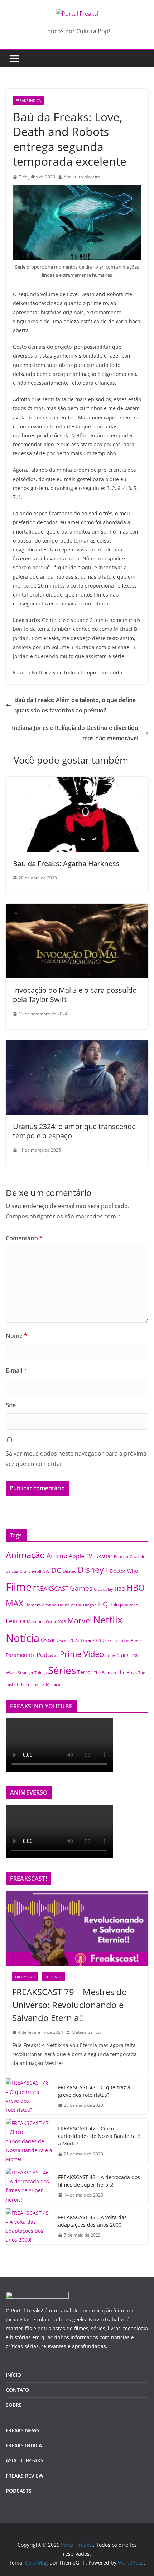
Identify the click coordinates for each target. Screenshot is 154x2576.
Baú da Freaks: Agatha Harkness (66, 863)
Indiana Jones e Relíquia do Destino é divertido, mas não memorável (76, 733)
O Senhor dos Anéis (122, 1640)
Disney (69, 1571)
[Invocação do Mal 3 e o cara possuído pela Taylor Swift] (77, 909)
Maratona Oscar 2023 (46, 1622)
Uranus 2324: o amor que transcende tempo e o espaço (74, 1131)
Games (81, 1588)
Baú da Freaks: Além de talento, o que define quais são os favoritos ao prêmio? (75, 705)
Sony (110, 1655)
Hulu (114, 1605)
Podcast (47, 1654)
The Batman (105, 1673)
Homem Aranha (41, 1605)
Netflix (108, 1620)
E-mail (16, 1370)
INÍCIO (13, 2375)
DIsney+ (93, 1570)
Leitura (16, 1621)
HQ (103, 1604)
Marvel (80, 1620)
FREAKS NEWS (23, 2430)
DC (56, 1570)
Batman (121, 1557)
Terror (85, 1672)
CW (46, 1571)
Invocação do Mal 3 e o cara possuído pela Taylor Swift (75, 995)
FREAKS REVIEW (25, 2476)
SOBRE (14, 2405)
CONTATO (17, 2390)
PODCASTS (54, 1977)
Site (11, 1405)
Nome (16, 1336)
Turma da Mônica (43, 1684)
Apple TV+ (82, 1556)
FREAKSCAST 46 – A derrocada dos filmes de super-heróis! (99, 2181)
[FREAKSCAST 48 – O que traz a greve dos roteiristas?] (29, 2096)
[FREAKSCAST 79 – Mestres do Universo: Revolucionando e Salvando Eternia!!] (77, 1928)
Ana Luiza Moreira (82, 177)
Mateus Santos (86, 2032)
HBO (120, 1589)
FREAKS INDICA (28, 100)
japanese (129, 1605)
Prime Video (82, 1654)
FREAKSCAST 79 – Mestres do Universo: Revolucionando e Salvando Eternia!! (70, 2005)
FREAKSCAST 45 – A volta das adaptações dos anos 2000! (92, 2221)
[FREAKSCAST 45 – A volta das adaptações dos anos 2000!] (29, 2226)
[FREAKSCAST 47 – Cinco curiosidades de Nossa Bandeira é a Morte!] (29, 2141)
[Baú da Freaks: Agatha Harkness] (77, 782)
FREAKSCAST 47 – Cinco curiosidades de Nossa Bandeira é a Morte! (99, 2136)
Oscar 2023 (91, 1640)
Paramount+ (20, 1655)
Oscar (48, 1640)
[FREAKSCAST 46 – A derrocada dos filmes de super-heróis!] (29, 2186)
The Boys (127, 1672)
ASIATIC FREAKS (25, 2460)
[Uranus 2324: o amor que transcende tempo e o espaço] (77, 1045)
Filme (19, 1587)
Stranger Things (32, 1673)
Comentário (24, 1238)
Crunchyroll (30, 1571)
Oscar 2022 (68, 1640)
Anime (57, 1556)
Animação (25, 1555)
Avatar (105, 1556)
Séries (62, 1670)
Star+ (123, 1655)
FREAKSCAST (51, 1588)
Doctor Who (124, 1571)
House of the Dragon (77, 1605)
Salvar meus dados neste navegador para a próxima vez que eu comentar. (76, 1459)
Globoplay (104, 1589)
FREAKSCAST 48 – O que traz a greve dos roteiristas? (94, 2091)
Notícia (23, 1638)
